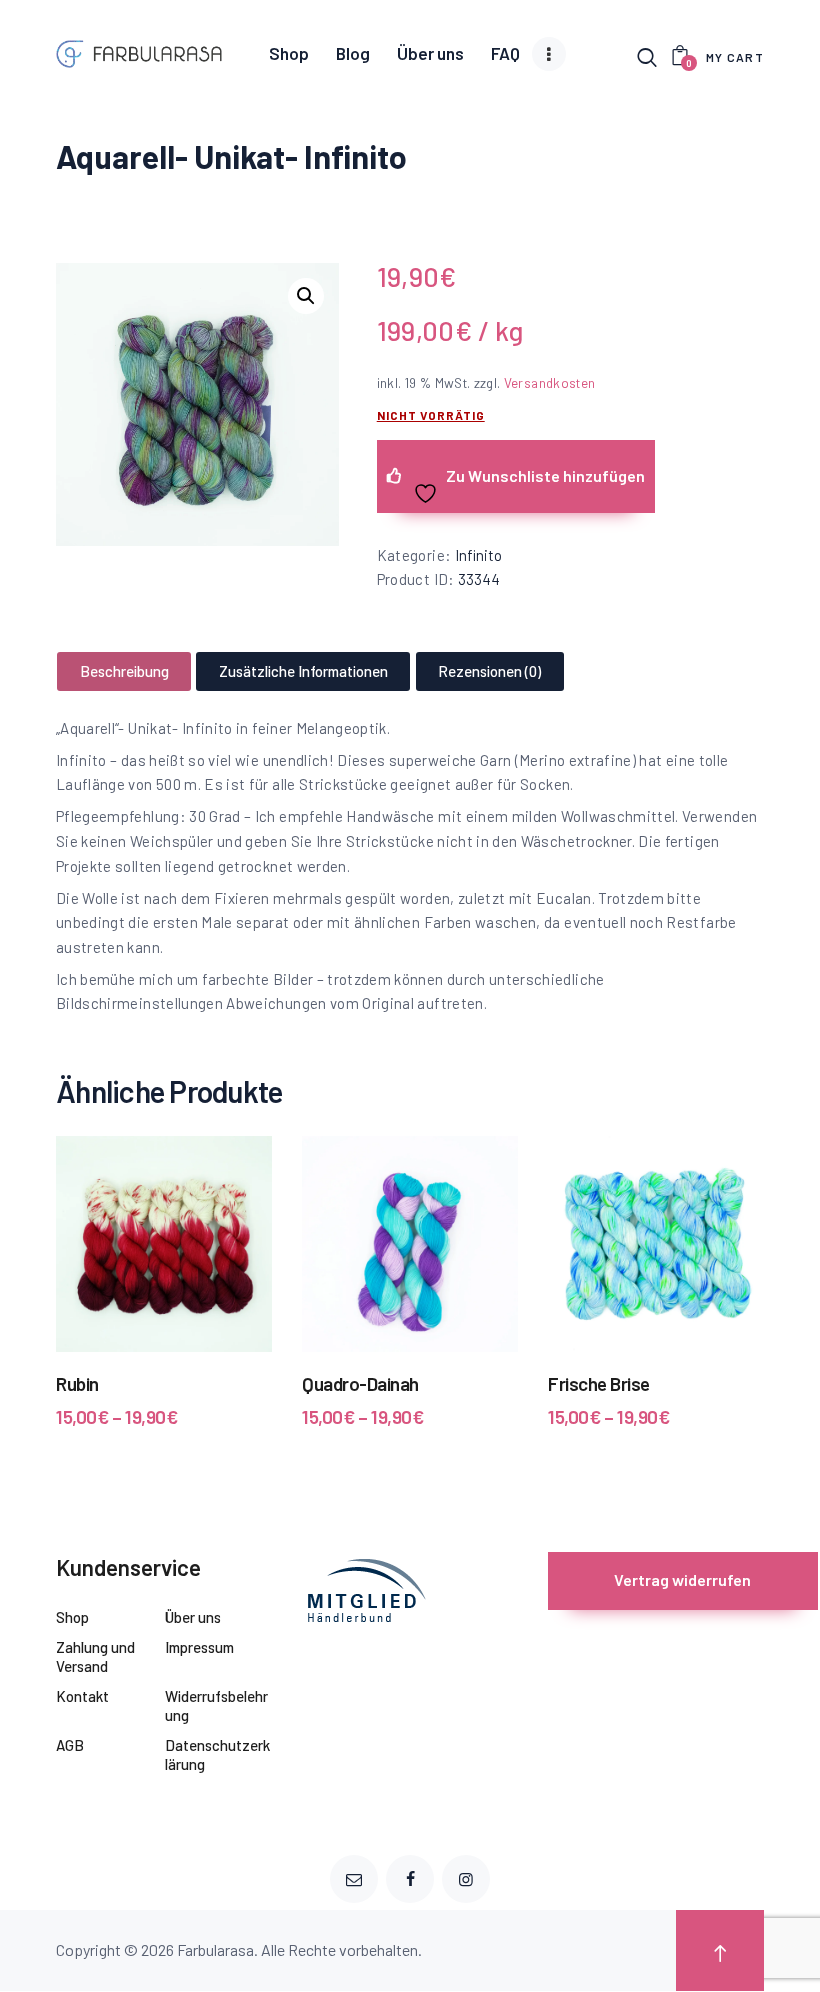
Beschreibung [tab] (124, 671)
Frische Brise (599, 1383)
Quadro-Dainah (360, 1383)
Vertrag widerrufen (682, 1579)
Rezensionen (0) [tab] (489, 671)
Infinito (478, 555)
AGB (70, 1745)
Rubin (77, 1383)
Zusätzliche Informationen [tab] (303, 671)
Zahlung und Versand (95, 1657)
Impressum (199, 1647)
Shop (72, 1617)
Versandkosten (550, 382)
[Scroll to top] (720, 1950)
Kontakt (82, 1696)
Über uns (193, 1617)
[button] (306, 296)
